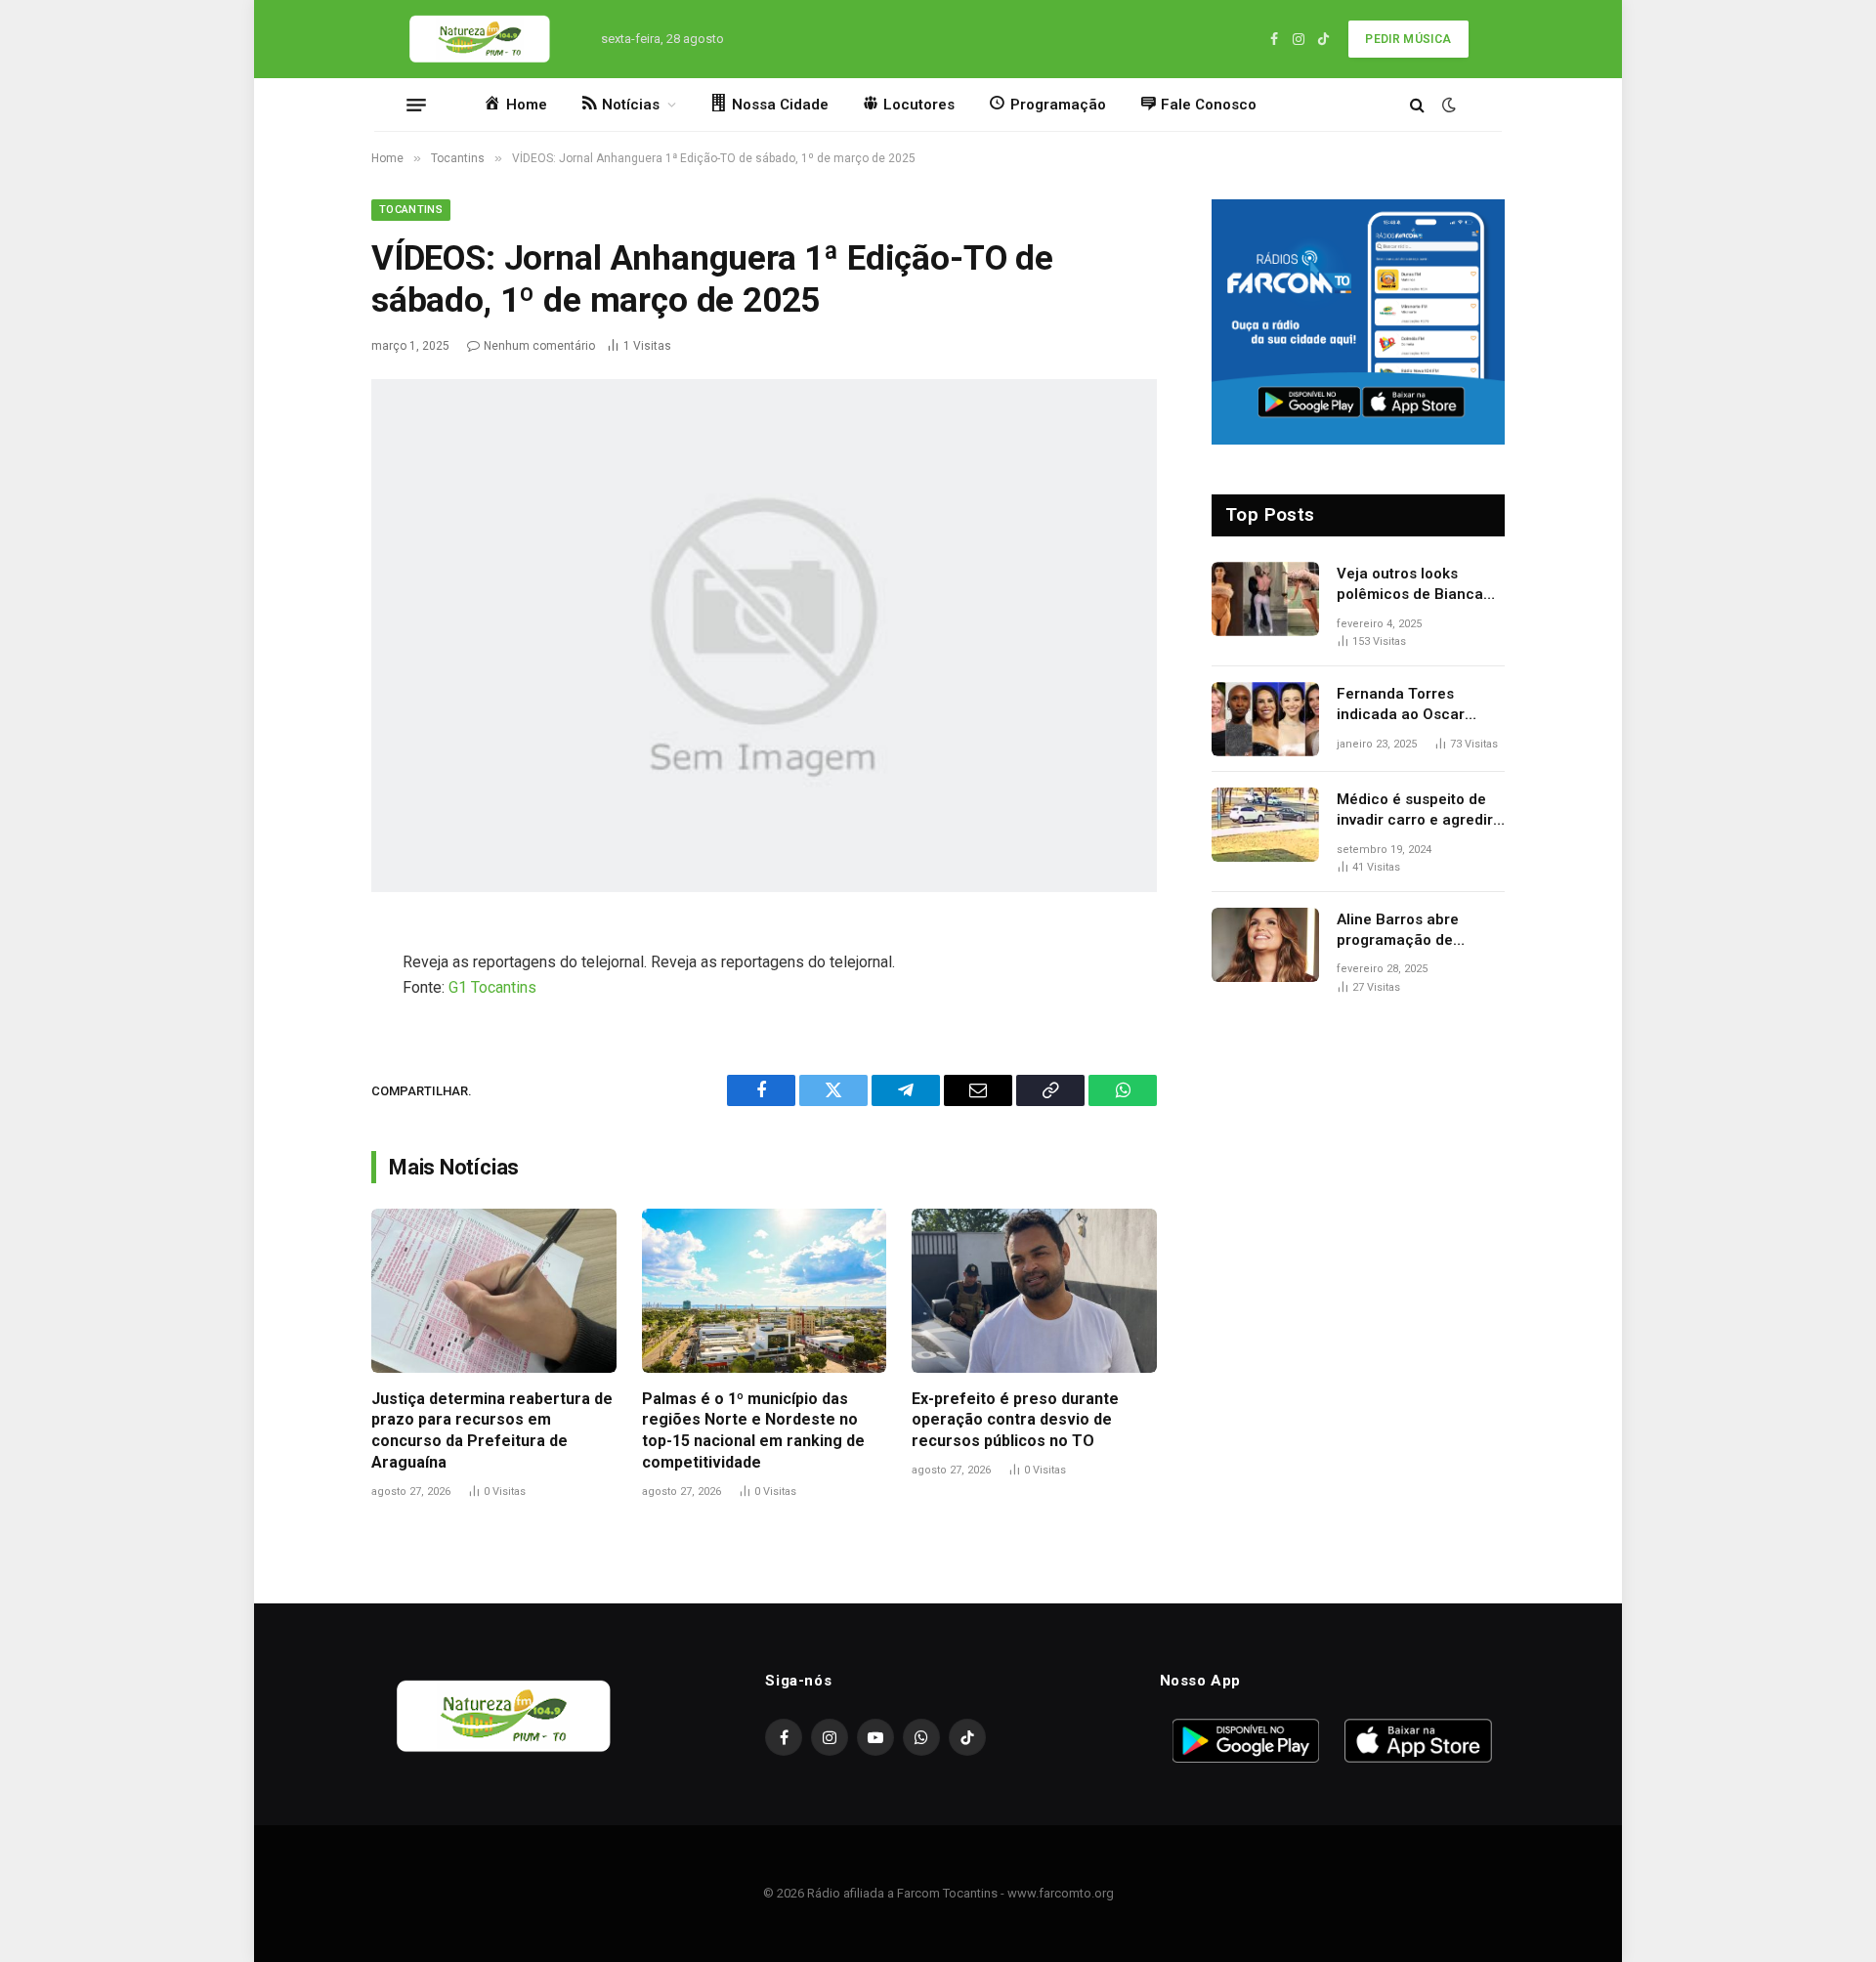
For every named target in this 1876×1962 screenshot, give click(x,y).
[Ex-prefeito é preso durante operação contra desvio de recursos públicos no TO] (1034, 1290)
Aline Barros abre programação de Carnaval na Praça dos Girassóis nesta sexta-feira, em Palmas (1416, 931)
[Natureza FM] (480, 39)
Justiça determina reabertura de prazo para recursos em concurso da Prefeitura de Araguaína (492, 1430)
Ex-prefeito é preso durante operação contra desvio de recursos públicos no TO (1015, 1420)
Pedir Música (1408, 39)
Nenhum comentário (539, 346)
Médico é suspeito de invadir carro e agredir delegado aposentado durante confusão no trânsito (1415, 811)
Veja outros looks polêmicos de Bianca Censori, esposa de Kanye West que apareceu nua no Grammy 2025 (1410, 585)
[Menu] (416, 105)
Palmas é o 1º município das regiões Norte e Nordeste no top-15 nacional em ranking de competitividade (753, 1430)
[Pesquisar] (1417, 105)
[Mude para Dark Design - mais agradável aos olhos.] (1447, 105)
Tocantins (411, 210)
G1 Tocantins (492, 987)
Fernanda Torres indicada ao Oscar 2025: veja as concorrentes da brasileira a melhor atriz (1421, 705)
